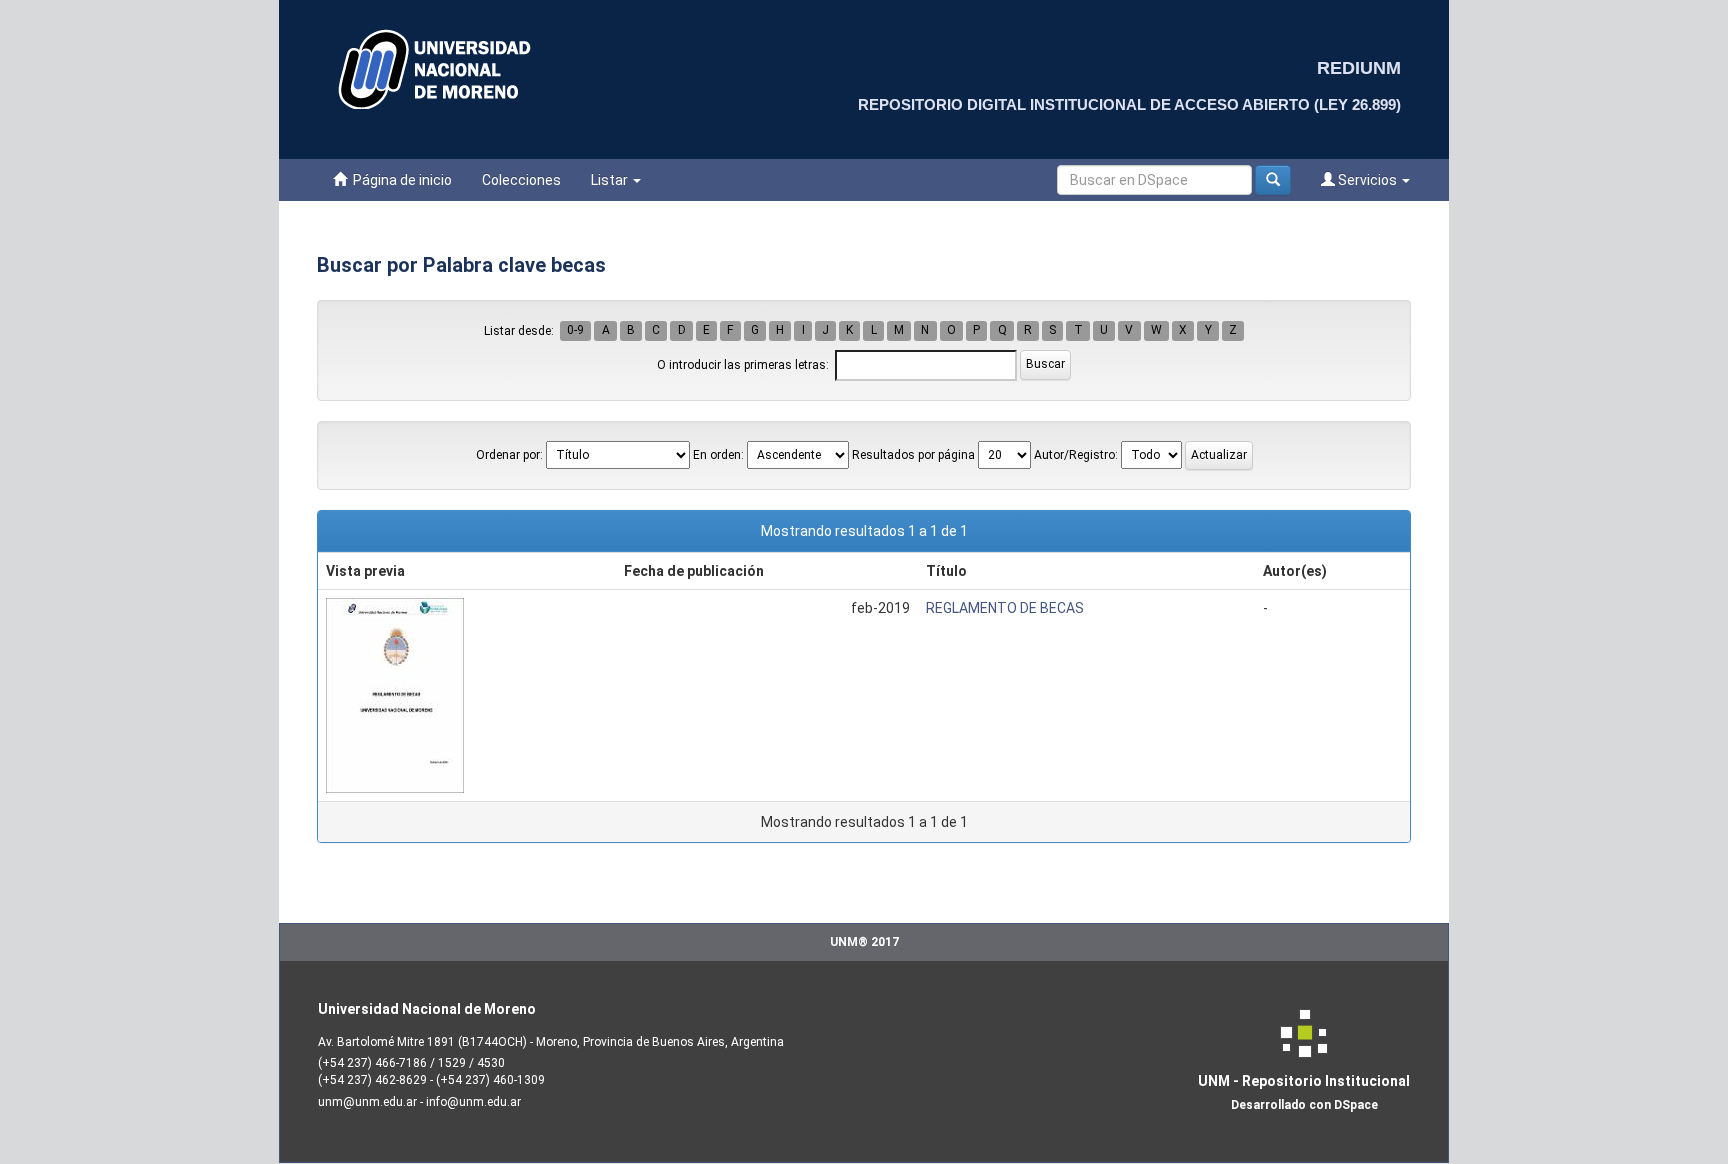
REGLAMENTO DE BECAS (1005, 608)
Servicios (1367, 180)
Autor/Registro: (1076, 455)
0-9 (575, 331)
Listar (611, 180)
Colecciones (521, 180)
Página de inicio (399, 180)
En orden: (718, 455)
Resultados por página (913, 455)
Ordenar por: (509, 455)
